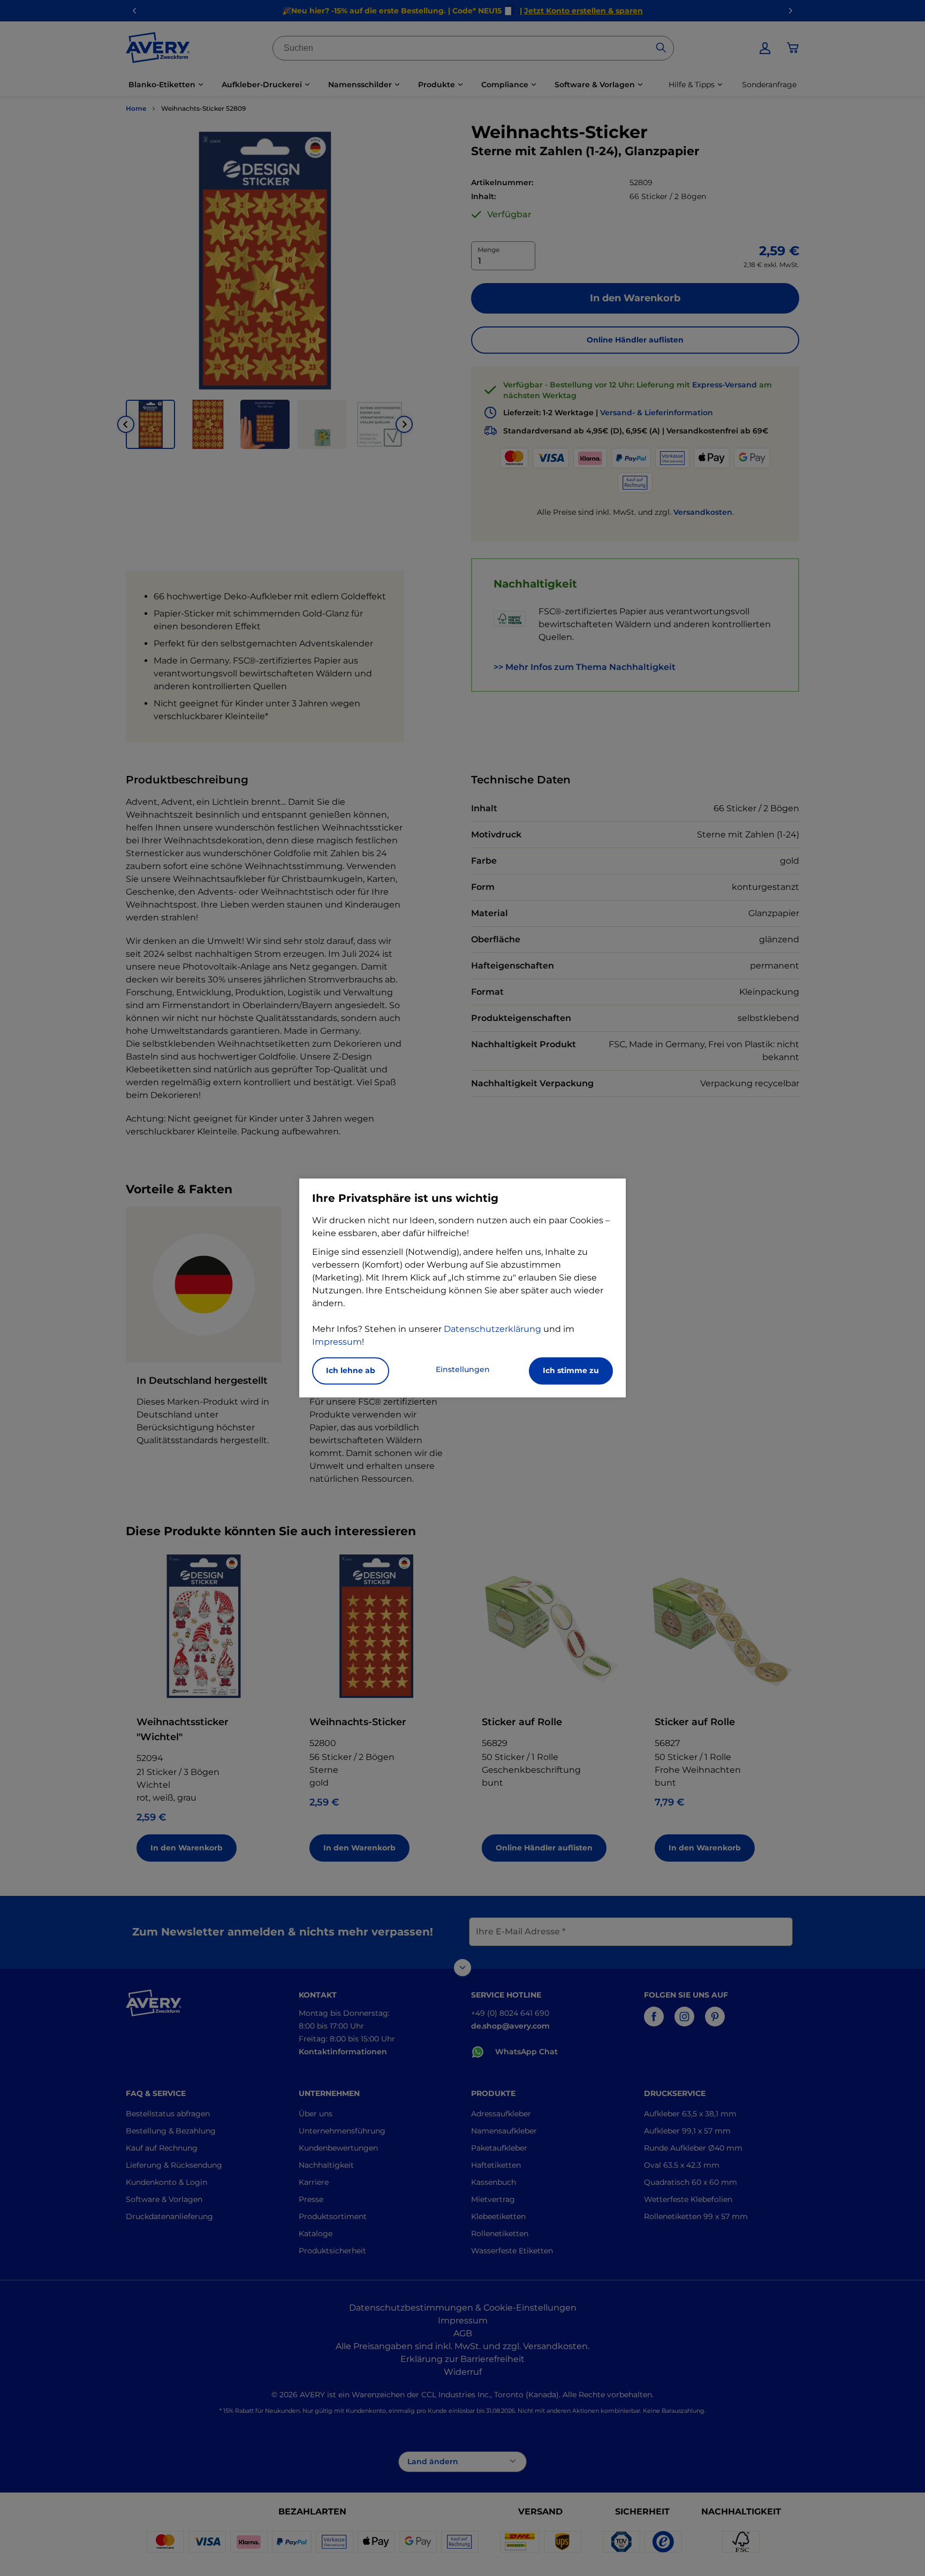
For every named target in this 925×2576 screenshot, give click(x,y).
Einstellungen (463, 1370)
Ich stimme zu (571, 1371)
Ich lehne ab (351, 1371)
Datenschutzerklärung (492, 1329)
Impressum (337, 1342)
